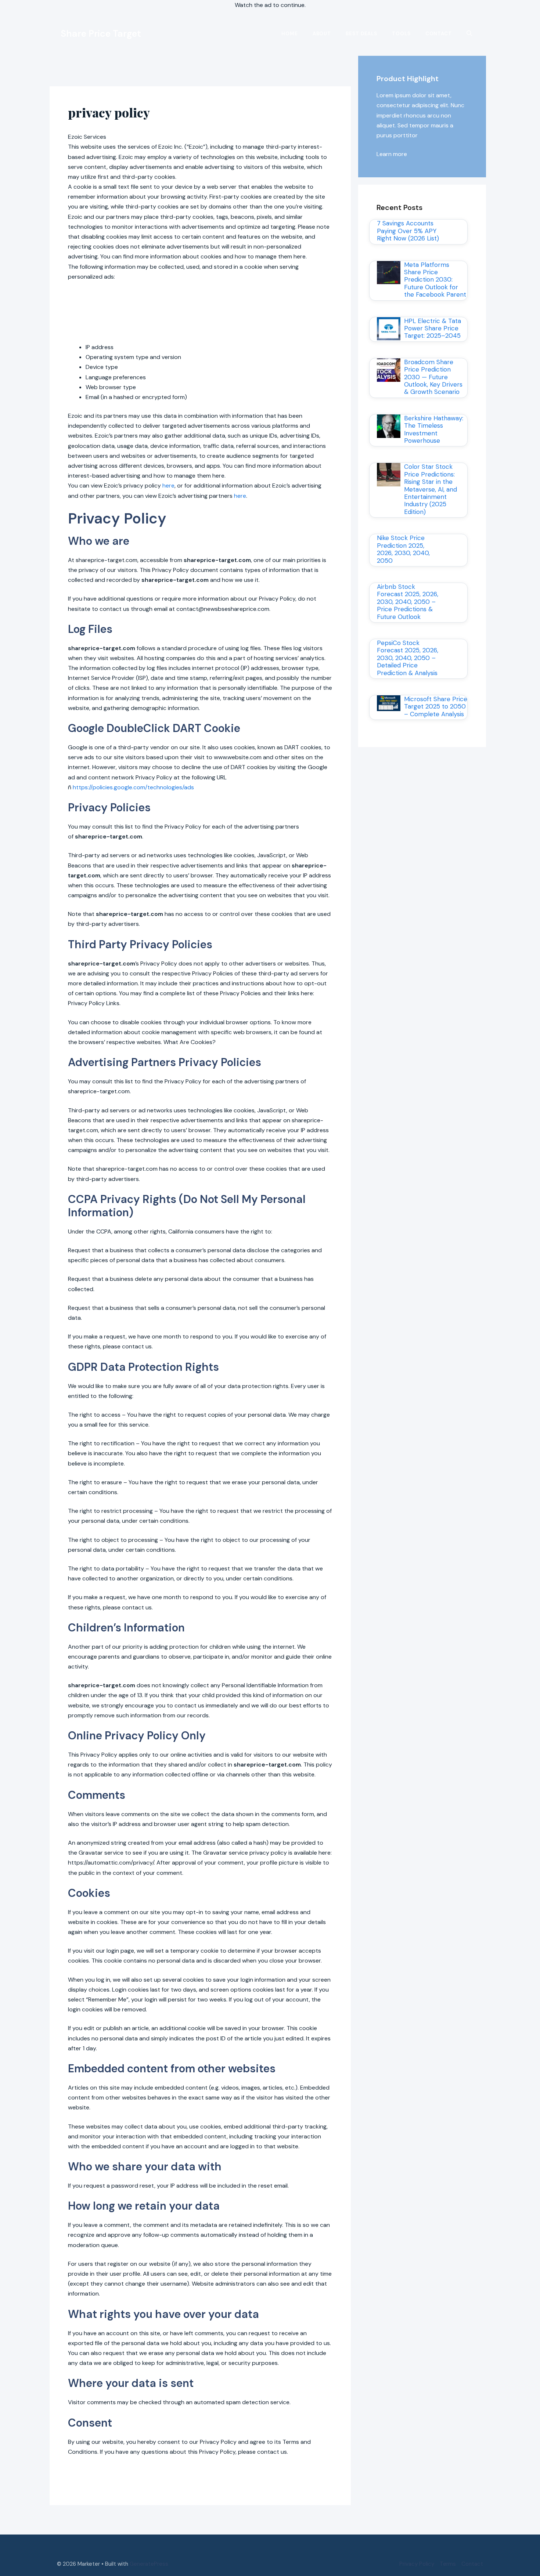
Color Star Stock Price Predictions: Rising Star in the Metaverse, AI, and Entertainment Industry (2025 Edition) (431, 489)
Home (290, 34)
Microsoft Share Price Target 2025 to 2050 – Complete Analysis (436, 707)
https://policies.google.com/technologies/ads (133, 787)
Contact (439, 34)
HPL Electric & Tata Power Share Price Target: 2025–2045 (433, 328)
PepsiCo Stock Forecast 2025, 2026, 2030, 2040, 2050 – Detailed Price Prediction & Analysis (408, 658)
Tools (401, 34)
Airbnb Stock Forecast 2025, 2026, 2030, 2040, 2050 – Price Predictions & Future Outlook (408, 602)
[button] (469, 34)
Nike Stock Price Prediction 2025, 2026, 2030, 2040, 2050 (403, 549)
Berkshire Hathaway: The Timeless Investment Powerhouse (434, 429)
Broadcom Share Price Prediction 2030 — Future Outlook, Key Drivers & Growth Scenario (433, 377)
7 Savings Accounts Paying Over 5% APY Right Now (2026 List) (408, 231)
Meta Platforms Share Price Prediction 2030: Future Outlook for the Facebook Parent (435, 280)
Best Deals (361, 34)
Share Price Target (101, 34)
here (168, 486)
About (322, 34)
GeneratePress (149, 2564)
